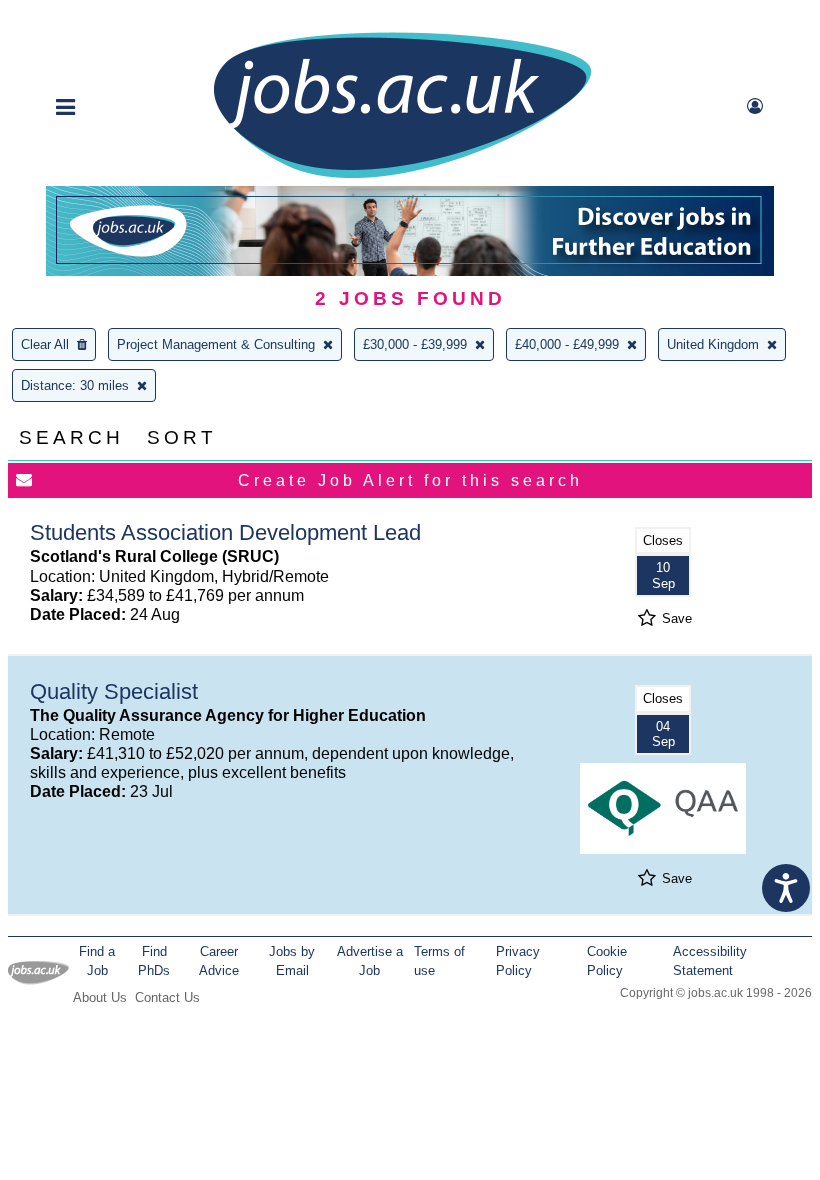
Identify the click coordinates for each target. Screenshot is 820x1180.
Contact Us (167, 997)
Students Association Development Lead (225, 532)
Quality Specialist (114, 691)
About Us (100, 997)
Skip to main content (80, 17)
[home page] (402, 176)
